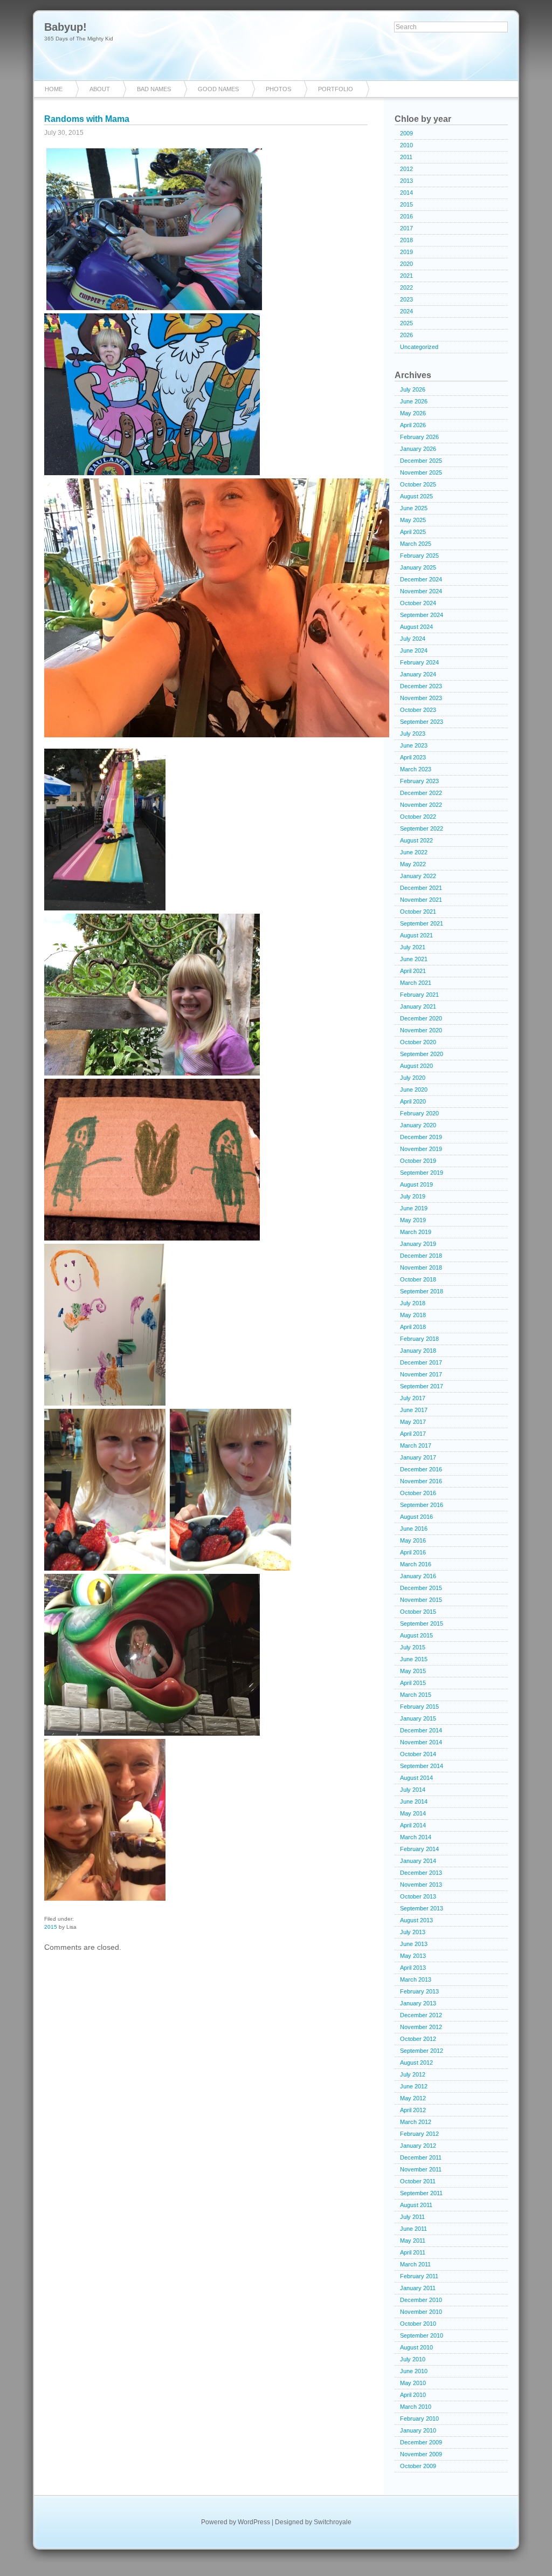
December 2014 (421, 1730)
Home (54, 89)
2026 (406, 335)
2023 (406, 299)
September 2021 (422, 923)
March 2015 (416, 1695)
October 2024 (418, 603)
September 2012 (422, 2051)
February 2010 (419, 2419)
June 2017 (414, 1410)
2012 (406, 169)
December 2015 (421, 1588)
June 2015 (414, 1659)
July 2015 (413, 1647)
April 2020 (413, 1101)
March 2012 (416, 2122)
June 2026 (414, 401)
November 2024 (421, 591)
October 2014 (418, 1754)
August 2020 (416, 1066)
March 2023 (416, 769)
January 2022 (418, 876)
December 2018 (421, 1256)
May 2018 (413, 1315)
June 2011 (413, 2229)
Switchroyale (333, 2522)
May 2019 (413, 1220)
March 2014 (416, 1837)
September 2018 (422, 1291)
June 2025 (414, 508)
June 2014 (414, 1801)
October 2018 (418, 1279)
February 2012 (419, 2134)
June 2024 (414, 650)
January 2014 (418, 1861)
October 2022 (418, 817)
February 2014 (419, 1849)
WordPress (254, 2522)
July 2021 (413, 947)
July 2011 (412, 2217)
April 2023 (413, 757)
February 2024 (419, 662)
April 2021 (413, 971)
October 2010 (418, 2324)
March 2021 (416, 983)
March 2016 (416, 1564)
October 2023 (418, 710)
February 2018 (419, 1339)
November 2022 (421, 805)
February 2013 (419, 1991)
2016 (406, 216)
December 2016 (421, 1469)
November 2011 (421, 2169)
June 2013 (414, 1944)
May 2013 (413, 1956)
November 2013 (421, 1885)
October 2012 (418, 2039)
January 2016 (418, 1576)
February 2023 (419, 781)
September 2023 (422, 722)
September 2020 (422, 1054)
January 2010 (418, 2430)
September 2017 (422, 1386)
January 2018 (418, 1351)
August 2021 (416, 935)
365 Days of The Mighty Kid (79, 39)
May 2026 (413, 413)
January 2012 (418, 2146)
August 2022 (416, 840)
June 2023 (414, 745)
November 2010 (421, 2312)
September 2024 (422, 615)
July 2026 (413, 389)
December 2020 (421, 1018)
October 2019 (418, 1161)
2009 (406, 133)
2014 (406, 193)
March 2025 (416, 544)
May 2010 (413, 2383)
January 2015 (418, 1718)
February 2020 (419, 1113)
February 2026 (419, 437)
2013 (406, 181)
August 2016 (416, 1517)
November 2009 (421, 2454)
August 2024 (416, 627)
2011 (406, 157)
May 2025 (413, 520)
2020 (406, 264)
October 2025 (418, 484)
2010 (406, 145)
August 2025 (416, 496)
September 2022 (422, 828)
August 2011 (416, 2205)
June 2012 (414, 2086)
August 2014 (416, 1778)
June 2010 (414, 2371)
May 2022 (413, 864)
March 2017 (416, 1445)
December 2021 (421, 888)
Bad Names (154, 89)
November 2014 (421, 1742)
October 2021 (418, 912)
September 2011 (421, 2193)
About (100, 89)
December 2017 (421, 1362)
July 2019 (413, 1196)
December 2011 (421, 2157)
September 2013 (422, 1908)
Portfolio (336, 89)
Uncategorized (419, 347)
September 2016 (422, 1505)
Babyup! (65, 27)
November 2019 (421, 1149)
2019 (406, 252)
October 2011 (418, 2181)
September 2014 (422, 1766)
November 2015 (421, 1600)
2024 (406, 311)
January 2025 (418, 567)
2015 (51, 1927)
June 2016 (414, 1529)
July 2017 (413, 1398)
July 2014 (413, 1790)
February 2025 (419, 556)
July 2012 (413, 2074)
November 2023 (421, 698)
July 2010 (413, 2359)
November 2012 (421, 2027)
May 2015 (413, 1671)
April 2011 (413, 2252)
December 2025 (421, 461)
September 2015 (422, 1623)
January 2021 (418, 1006)
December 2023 (421, 686)
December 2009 (421, 2442)
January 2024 (418, 674)
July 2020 (413, 1078)
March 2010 (416, 2407)
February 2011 (419, 2276)
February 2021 (419, 995)
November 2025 (421, 472)
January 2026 (418, 449)
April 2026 (413, 425)
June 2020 (414, 1090)
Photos (278, 89)
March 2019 (416, 1232)
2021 (406, 276)
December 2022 (421, 793)
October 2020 (418, 1042)
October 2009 (418, 2466)
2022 (406, 287)
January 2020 (418, 1125)
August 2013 (416, 1920)
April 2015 (413, 1683)
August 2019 (416, 1184)
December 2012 (421, 2015)
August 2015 (416, 1635)
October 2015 (418, 1612)
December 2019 (421, 1137)
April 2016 (413, 1552)
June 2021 (414, 959)
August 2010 (416, 2347)
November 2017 (421, 1374)
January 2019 (418, 1244)
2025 (406, 323)
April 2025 (413, 532)
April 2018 (413, 1327)
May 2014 (413, 1813)
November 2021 (421, 900)
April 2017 (413, 1434)
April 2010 (413, 2395)
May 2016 (413, 1540)
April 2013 (413, 1968)
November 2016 (421, 1481)
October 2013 (418, 1896)
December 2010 (421, 2300)
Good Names (218, 89)
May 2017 (413, 1422)
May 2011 (413, 2241)
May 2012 (413, 2098)
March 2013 (416, 1979)
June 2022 (414, 852)
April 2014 (413, 1825)
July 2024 (413, 639)
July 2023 (413, 734)
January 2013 (418, 2003)
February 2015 (419, 1707)
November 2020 (421, 1030)
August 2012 (416, 2063)
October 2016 (418, 1493)
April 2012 (413, 2110)
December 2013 (421, 1873)
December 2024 (421, 579)
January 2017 (418, 1457)
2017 (406, 228)
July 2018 (413, 1303)
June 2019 (414, 1208)
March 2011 (415, 2264)
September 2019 (422, 1173)
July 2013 (413, 1932)
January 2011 (418, 2288)
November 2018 (421, 1268)
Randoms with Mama (87, 119)
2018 (406, 240)
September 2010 (422, 2335)
